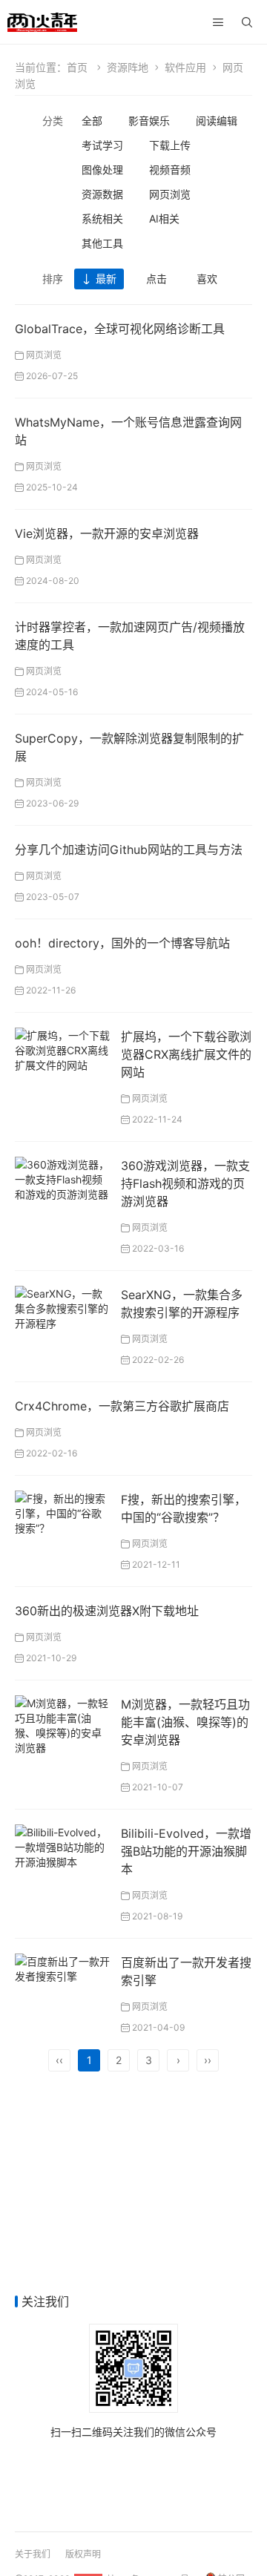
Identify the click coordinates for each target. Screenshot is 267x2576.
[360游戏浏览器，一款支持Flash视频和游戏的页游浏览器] (62, 1178)
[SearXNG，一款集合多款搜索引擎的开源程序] (62, 1307)
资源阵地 (128, 67)
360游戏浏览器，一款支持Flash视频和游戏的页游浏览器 (185, 1183)
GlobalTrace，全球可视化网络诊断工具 (120, 329)
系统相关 (102, 218)
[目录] (218, 22)
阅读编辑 (217, 121)
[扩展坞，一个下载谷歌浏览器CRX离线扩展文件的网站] (62, 1049)
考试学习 (102, 145)
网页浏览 (170, 194)
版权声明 (83, 2554)
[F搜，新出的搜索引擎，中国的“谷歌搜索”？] (62, 1512)
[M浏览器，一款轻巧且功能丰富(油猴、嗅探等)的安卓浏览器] (62, 1724)
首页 (77, 67)
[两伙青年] (42, 20)
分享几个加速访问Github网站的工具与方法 (129, 850)
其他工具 (102, 243)
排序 (53, 279)
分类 (53, 121)
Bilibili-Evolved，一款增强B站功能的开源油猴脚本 (186, 1851)
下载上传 (170, 145)
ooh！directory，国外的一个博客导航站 (122, 943)
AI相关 (164, 218)
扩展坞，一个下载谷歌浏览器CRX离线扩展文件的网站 (186, 1054)
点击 (156, 279)
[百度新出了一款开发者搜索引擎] (62, 1967)
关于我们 (33, 2554)
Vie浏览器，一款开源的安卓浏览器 (107, 533)
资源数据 (102, 194)
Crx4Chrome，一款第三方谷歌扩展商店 (122, 1406)
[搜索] (247, 22)
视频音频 (170, 170)
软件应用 (185, 67)
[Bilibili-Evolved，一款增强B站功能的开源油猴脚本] (62, 1846)
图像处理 (102, 170)
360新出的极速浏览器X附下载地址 (107, 1611)
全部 (92, 121)
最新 (106, 279)
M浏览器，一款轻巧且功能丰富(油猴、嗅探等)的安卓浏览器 (185, 1722)
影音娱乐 (149, 121)
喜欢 (207, 279)
